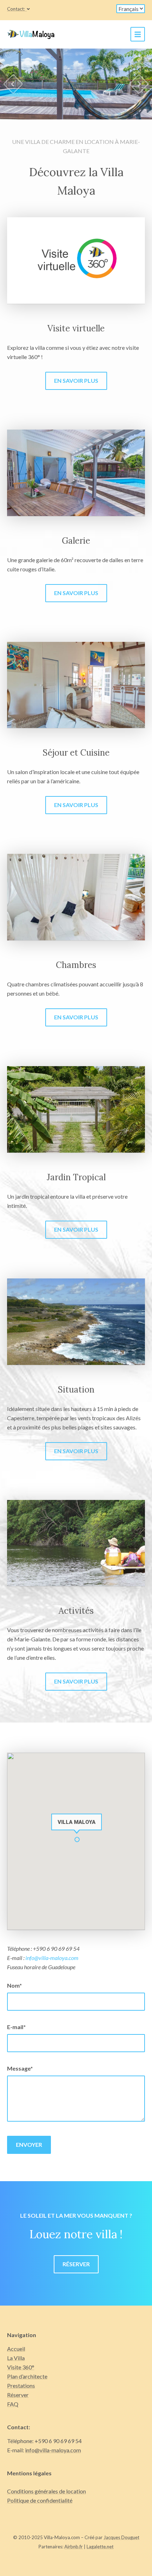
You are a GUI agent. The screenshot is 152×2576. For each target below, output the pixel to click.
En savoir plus (76, 380)
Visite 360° (21, 2367)
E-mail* (16, 2027)
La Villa (16, 2358)
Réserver (76, 2264)
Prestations (21, 2385)
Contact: (16, 9)
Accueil (16, 2349)
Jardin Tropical (76, 1177)
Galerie (76, 541)
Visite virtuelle (76, 328)
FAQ (13, 2404)
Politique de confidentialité (40, 2500)
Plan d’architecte (27, 2376)
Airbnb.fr (74, 2547)
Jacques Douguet (121, 2537)
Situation (76, 1390)
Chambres (76, 965)
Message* (20, 2068)
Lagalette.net (100, 2547)
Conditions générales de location (46, 2491)
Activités (76, 1611)
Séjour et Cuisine (76, 753)
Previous (13, 84)
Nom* (14, 1985)
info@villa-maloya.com (52, 1958)
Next (139, 84)
